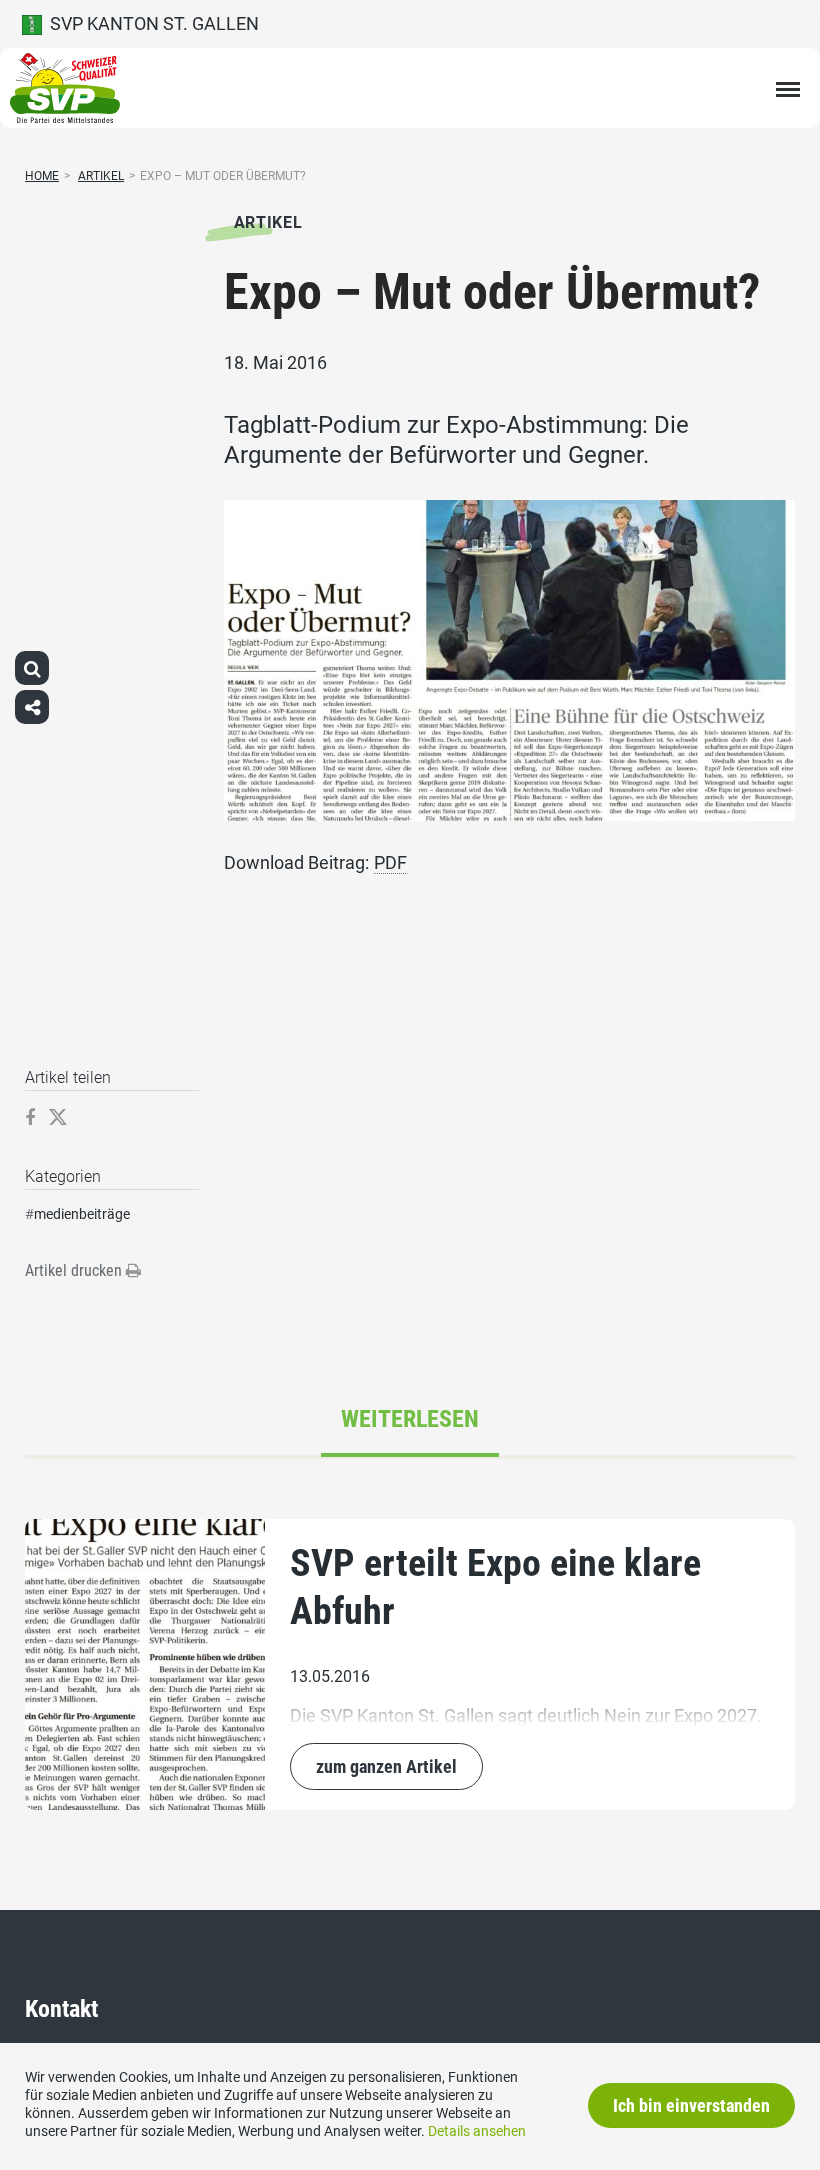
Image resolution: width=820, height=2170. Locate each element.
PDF (390, 862)
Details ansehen (477, 2131)
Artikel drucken (75, 1270)
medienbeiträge (82, 1214)
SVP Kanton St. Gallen (150, 23)
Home (42, 176)
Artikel (101, 176)
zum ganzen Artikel (386, 1766)
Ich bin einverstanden (691, 2105)
